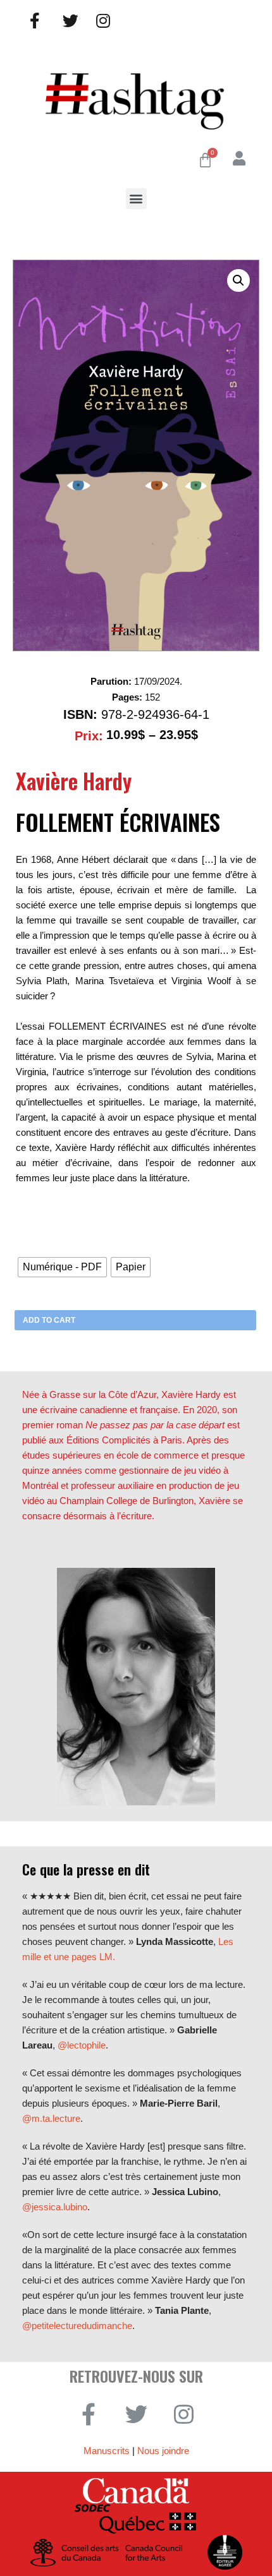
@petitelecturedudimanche (77, 2326)
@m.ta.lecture (51, 2118)
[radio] (62, 1267)
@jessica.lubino (55, 2207)
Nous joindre (163, 2451)
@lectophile (82, 2045)
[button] (136, 199)
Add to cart (49, 1320)
